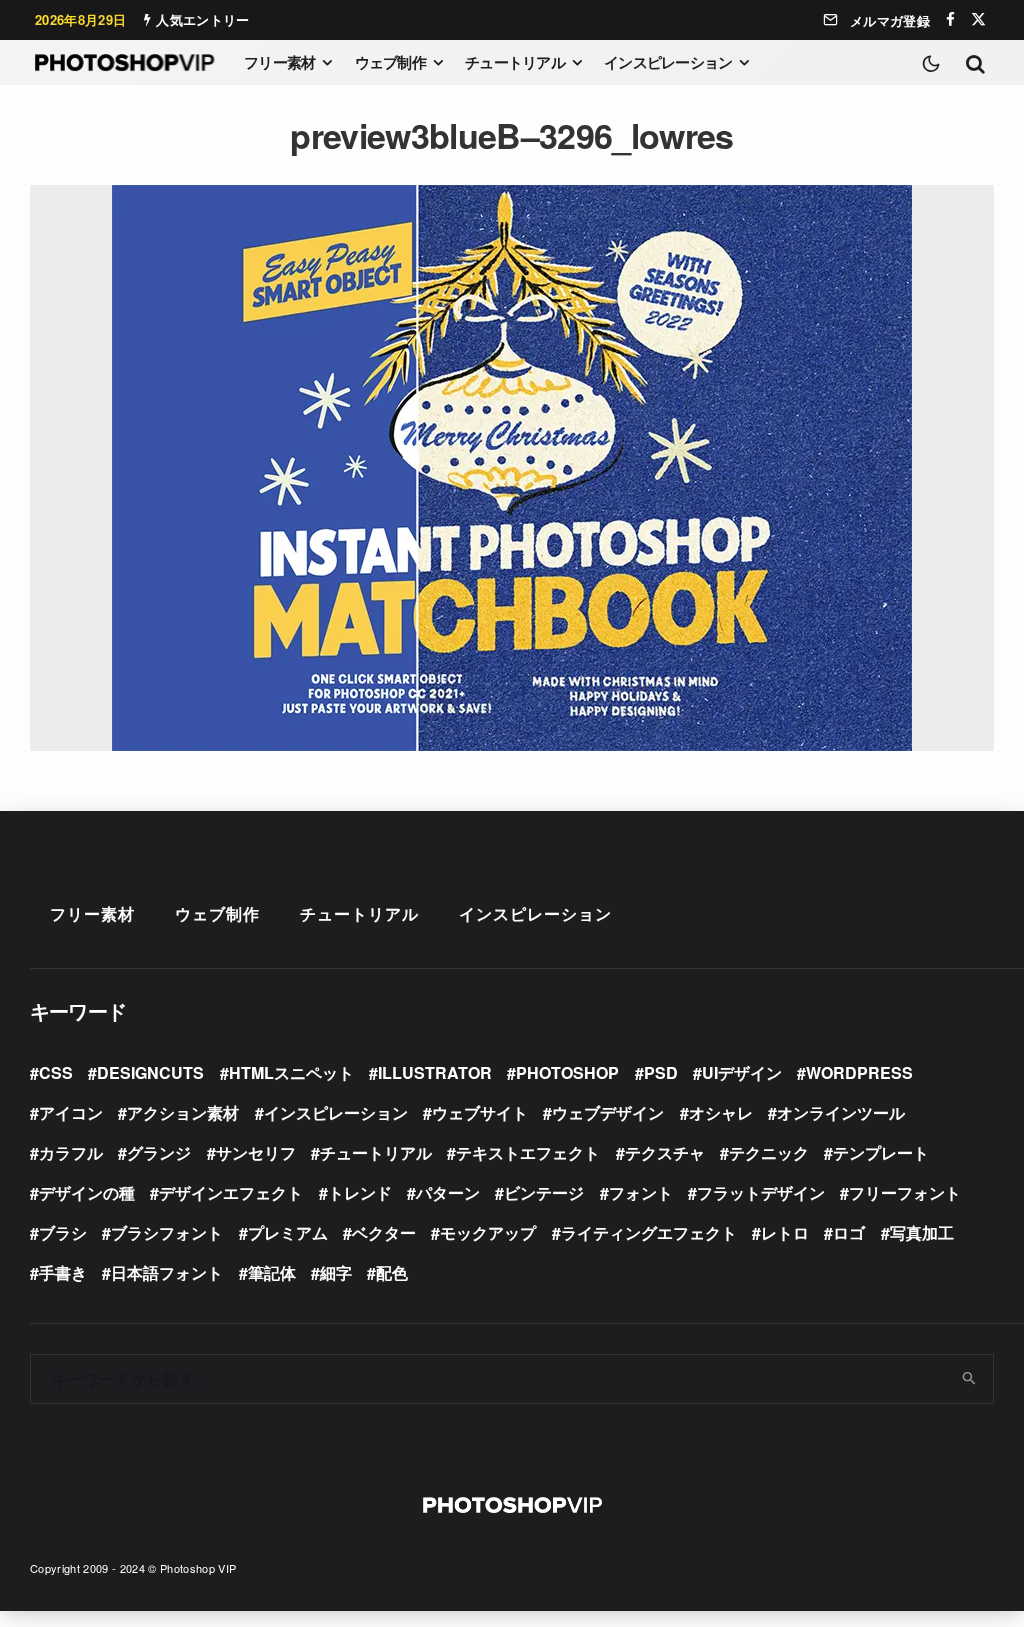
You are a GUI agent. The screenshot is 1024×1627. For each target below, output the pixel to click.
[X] (978, 19)
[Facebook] (950, 19)
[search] (970, 1379)
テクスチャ (665, 1152)
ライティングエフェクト (649, 1232)
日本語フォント (167, 1272)
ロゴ (849, 1232)
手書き (63, 1272)
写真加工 (922, 1232)
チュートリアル (515, 62)
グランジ (159, 1152)
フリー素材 (279, 62)
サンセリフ (256, 1152)
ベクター (384, 1232)
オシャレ (721, 1112)
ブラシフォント (167, 1232)
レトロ (785, 1232)
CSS (56, 1072)
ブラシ (63, 1232)
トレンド (360, 1192)
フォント (641, 1192)
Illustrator (435, 1072)
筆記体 (272, 1272)
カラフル (71, 1152)
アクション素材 (183, 1112)
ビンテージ (544, 1192)
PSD (661, 1072)
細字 (336, 1272)
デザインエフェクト (231, 1192)
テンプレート (881, 1152)
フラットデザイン (761, 1192)
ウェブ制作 (390, 62)
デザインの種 (87, 1192)
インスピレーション (668, 62)
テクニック (769, 1152)
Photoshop (567, 1072)
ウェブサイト (480, 1112)
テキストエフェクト (528, 1152)
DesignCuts (150, 1072)
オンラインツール (841, 1112)
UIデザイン (742, 1072)
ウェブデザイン (608, 1112)
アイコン (71, 1112)
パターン (448, 1192)
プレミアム (288, 1232)
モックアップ (488, 1232)
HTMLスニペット (291, 1072)
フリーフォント (905, 1192)
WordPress (859, 1072)
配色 (392, 1272)
